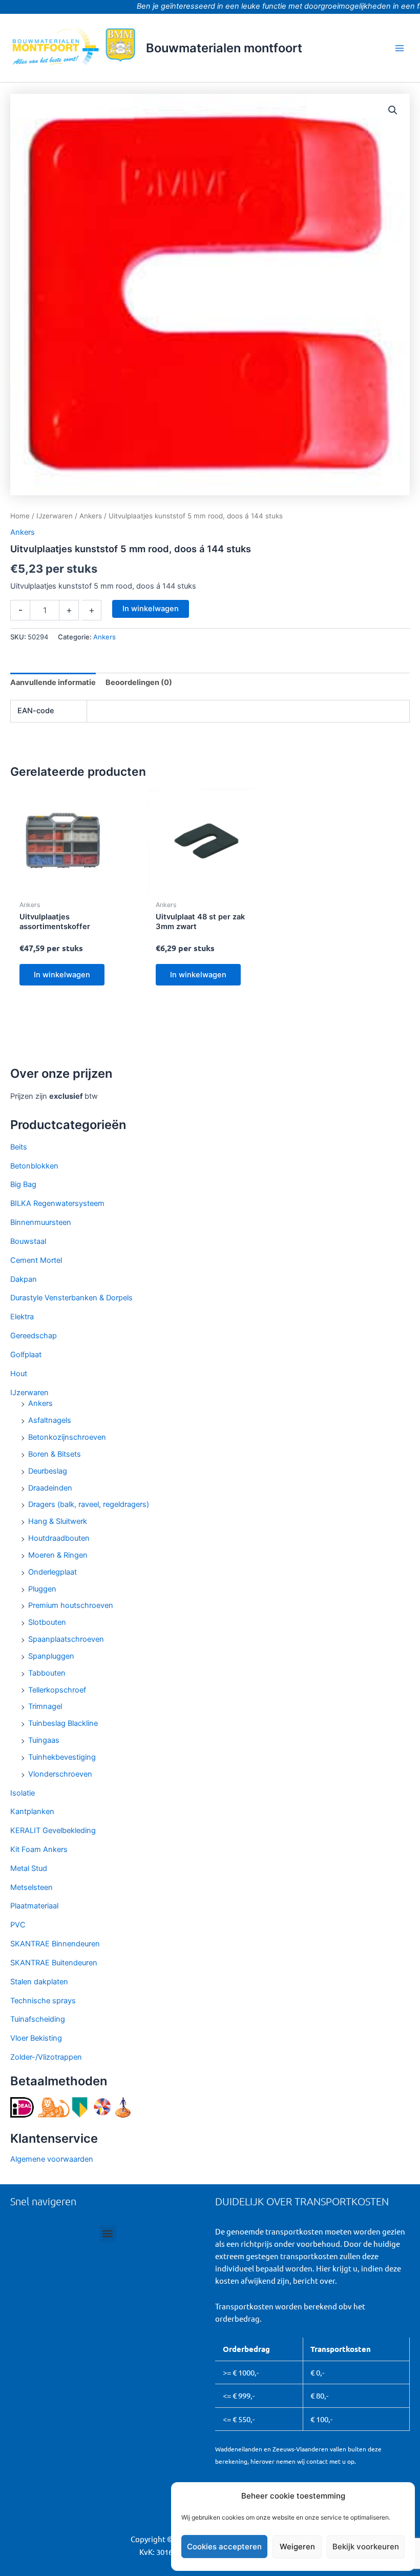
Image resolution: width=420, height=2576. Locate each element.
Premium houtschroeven (71, 1605)
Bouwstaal (28, 1241)
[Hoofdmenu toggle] (400, 48)
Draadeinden (50, 1488)
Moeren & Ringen (58, 1555)
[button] (393, 110)
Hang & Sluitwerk (58, 1521)
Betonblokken (34, 1166)
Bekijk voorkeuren (366, 2547)
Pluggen (42, 1589)
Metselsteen (31, 1887)
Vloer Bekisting (36, 2038)
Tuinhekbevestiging (62, 1757)
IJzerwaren (29, 1393)
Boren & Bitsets (55, 1454)
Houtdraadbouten (59, 1538)
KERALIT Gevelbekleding (53, 1830)
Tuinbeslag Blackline (63, 1723)
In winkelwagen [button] (62, 975)
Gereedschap (34, 1336)
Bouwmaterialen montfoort (224, 48)
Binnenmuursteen (41, 1222)
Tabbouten (47, 1673)
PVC (18, 1925)
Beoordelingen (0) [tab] (139, 682)
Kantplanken (32, 1812)
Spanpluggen (51, 1656)
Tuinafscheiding (38, 2019)
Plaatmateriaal (34, 1906)
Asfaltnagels (50, 1420)
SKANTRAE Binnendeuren (55, 1944)
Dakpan (24, 1279)
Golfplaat (26, 1355)
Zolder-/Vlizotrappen (46, 2057)
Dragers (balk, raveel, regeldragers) (89, 1504)
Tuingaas (44, 1740)
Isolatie (23, 1793)
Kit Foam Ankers (39, 1849)
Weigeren (297, 2547)
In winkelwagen (151, 609)
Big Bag (23, 1184)
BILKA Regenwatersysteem (57, 1203)
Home (20, 516)
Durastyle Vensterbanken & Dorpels (71, 1298)
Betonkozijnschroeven (67, 1437)
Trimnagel (45, 1706)
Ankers (40, 1403)
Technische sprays (43, 2001)
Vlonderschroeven (60, 1774)
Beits (19, 1147)
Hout (19, 1374)
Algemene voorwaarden (52, 2159)
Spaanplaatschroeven (66, 1639)
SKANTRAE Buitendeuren (54, 1963)
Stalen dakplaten (39, 1982)
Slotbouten (47, 1622)
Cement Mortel (36, 1260)
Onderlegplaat (52, 1572)
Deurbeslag (48, 1471)
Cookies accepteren (224, 2547)
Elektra (22, 1317)
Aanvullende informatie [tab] (53, 682)
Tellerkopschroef (57, 1690)
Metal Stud (29, 1868)
